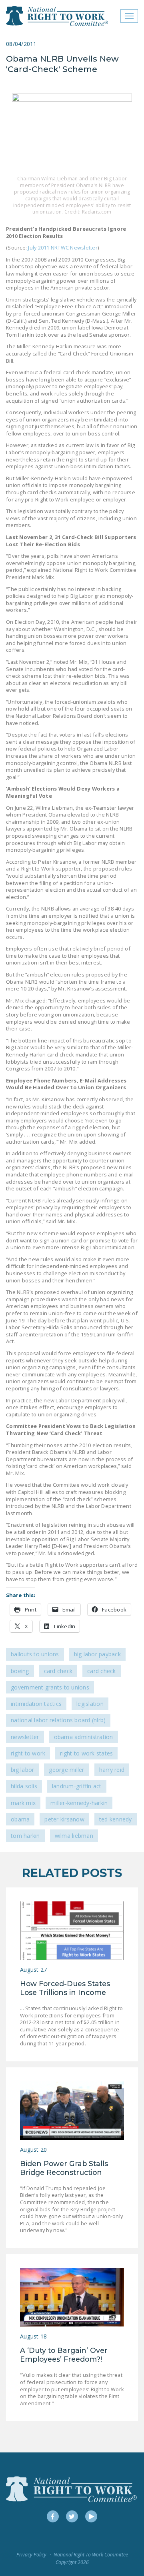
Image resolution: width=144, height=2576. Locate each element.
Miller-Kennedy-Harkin (79, 1803)
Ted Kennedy (116, 1819)
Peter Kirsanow (64, 1819)
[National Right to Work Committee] (57, 16)
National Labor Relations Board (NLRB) (58, 1720)
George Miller (66, 1770)
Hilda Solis (24, 1786)
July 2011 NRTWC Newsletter (63, 248)
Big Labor (22, 1770)
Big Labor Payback (97, 1654)
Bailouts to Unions (35, 1654)
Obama (20, 1819)
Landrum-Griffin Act (77, 1786)
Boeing (20, 1671)
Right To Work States (86, 1753)
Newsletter (25, 1737)
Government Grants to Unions (50, 1687)
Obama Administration (84, 1737)
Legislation (90, 1704)
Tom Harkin (25, 1836)
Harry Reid (112, 1770)
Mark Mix (23, 1803)
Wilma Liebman (74, 1836)
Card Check (58, 1671)
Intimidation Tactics (36, 1704)
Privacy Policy (31, 2555)
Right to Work (28, 1753)
